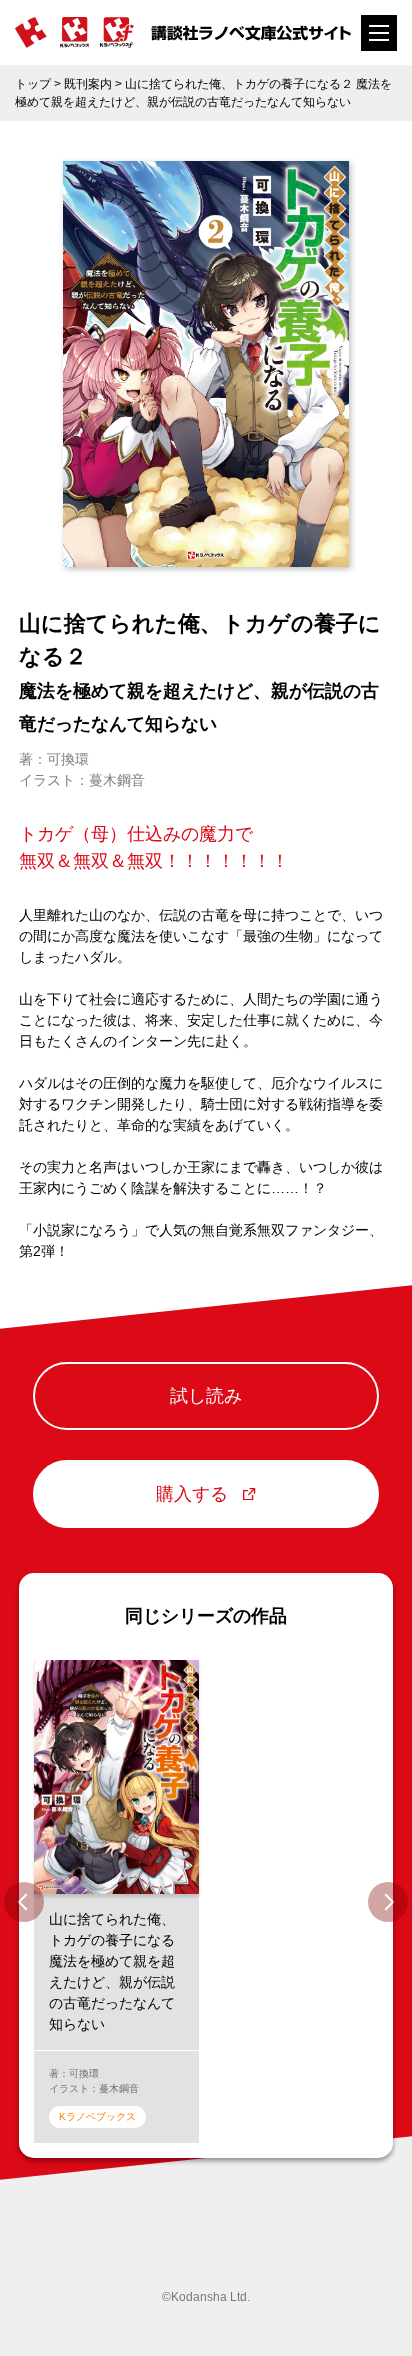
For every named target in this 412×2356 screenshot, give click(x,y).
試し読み (206, 1396)
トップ (33, 84)
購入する (192, 1494)
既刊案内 (88, 84)
